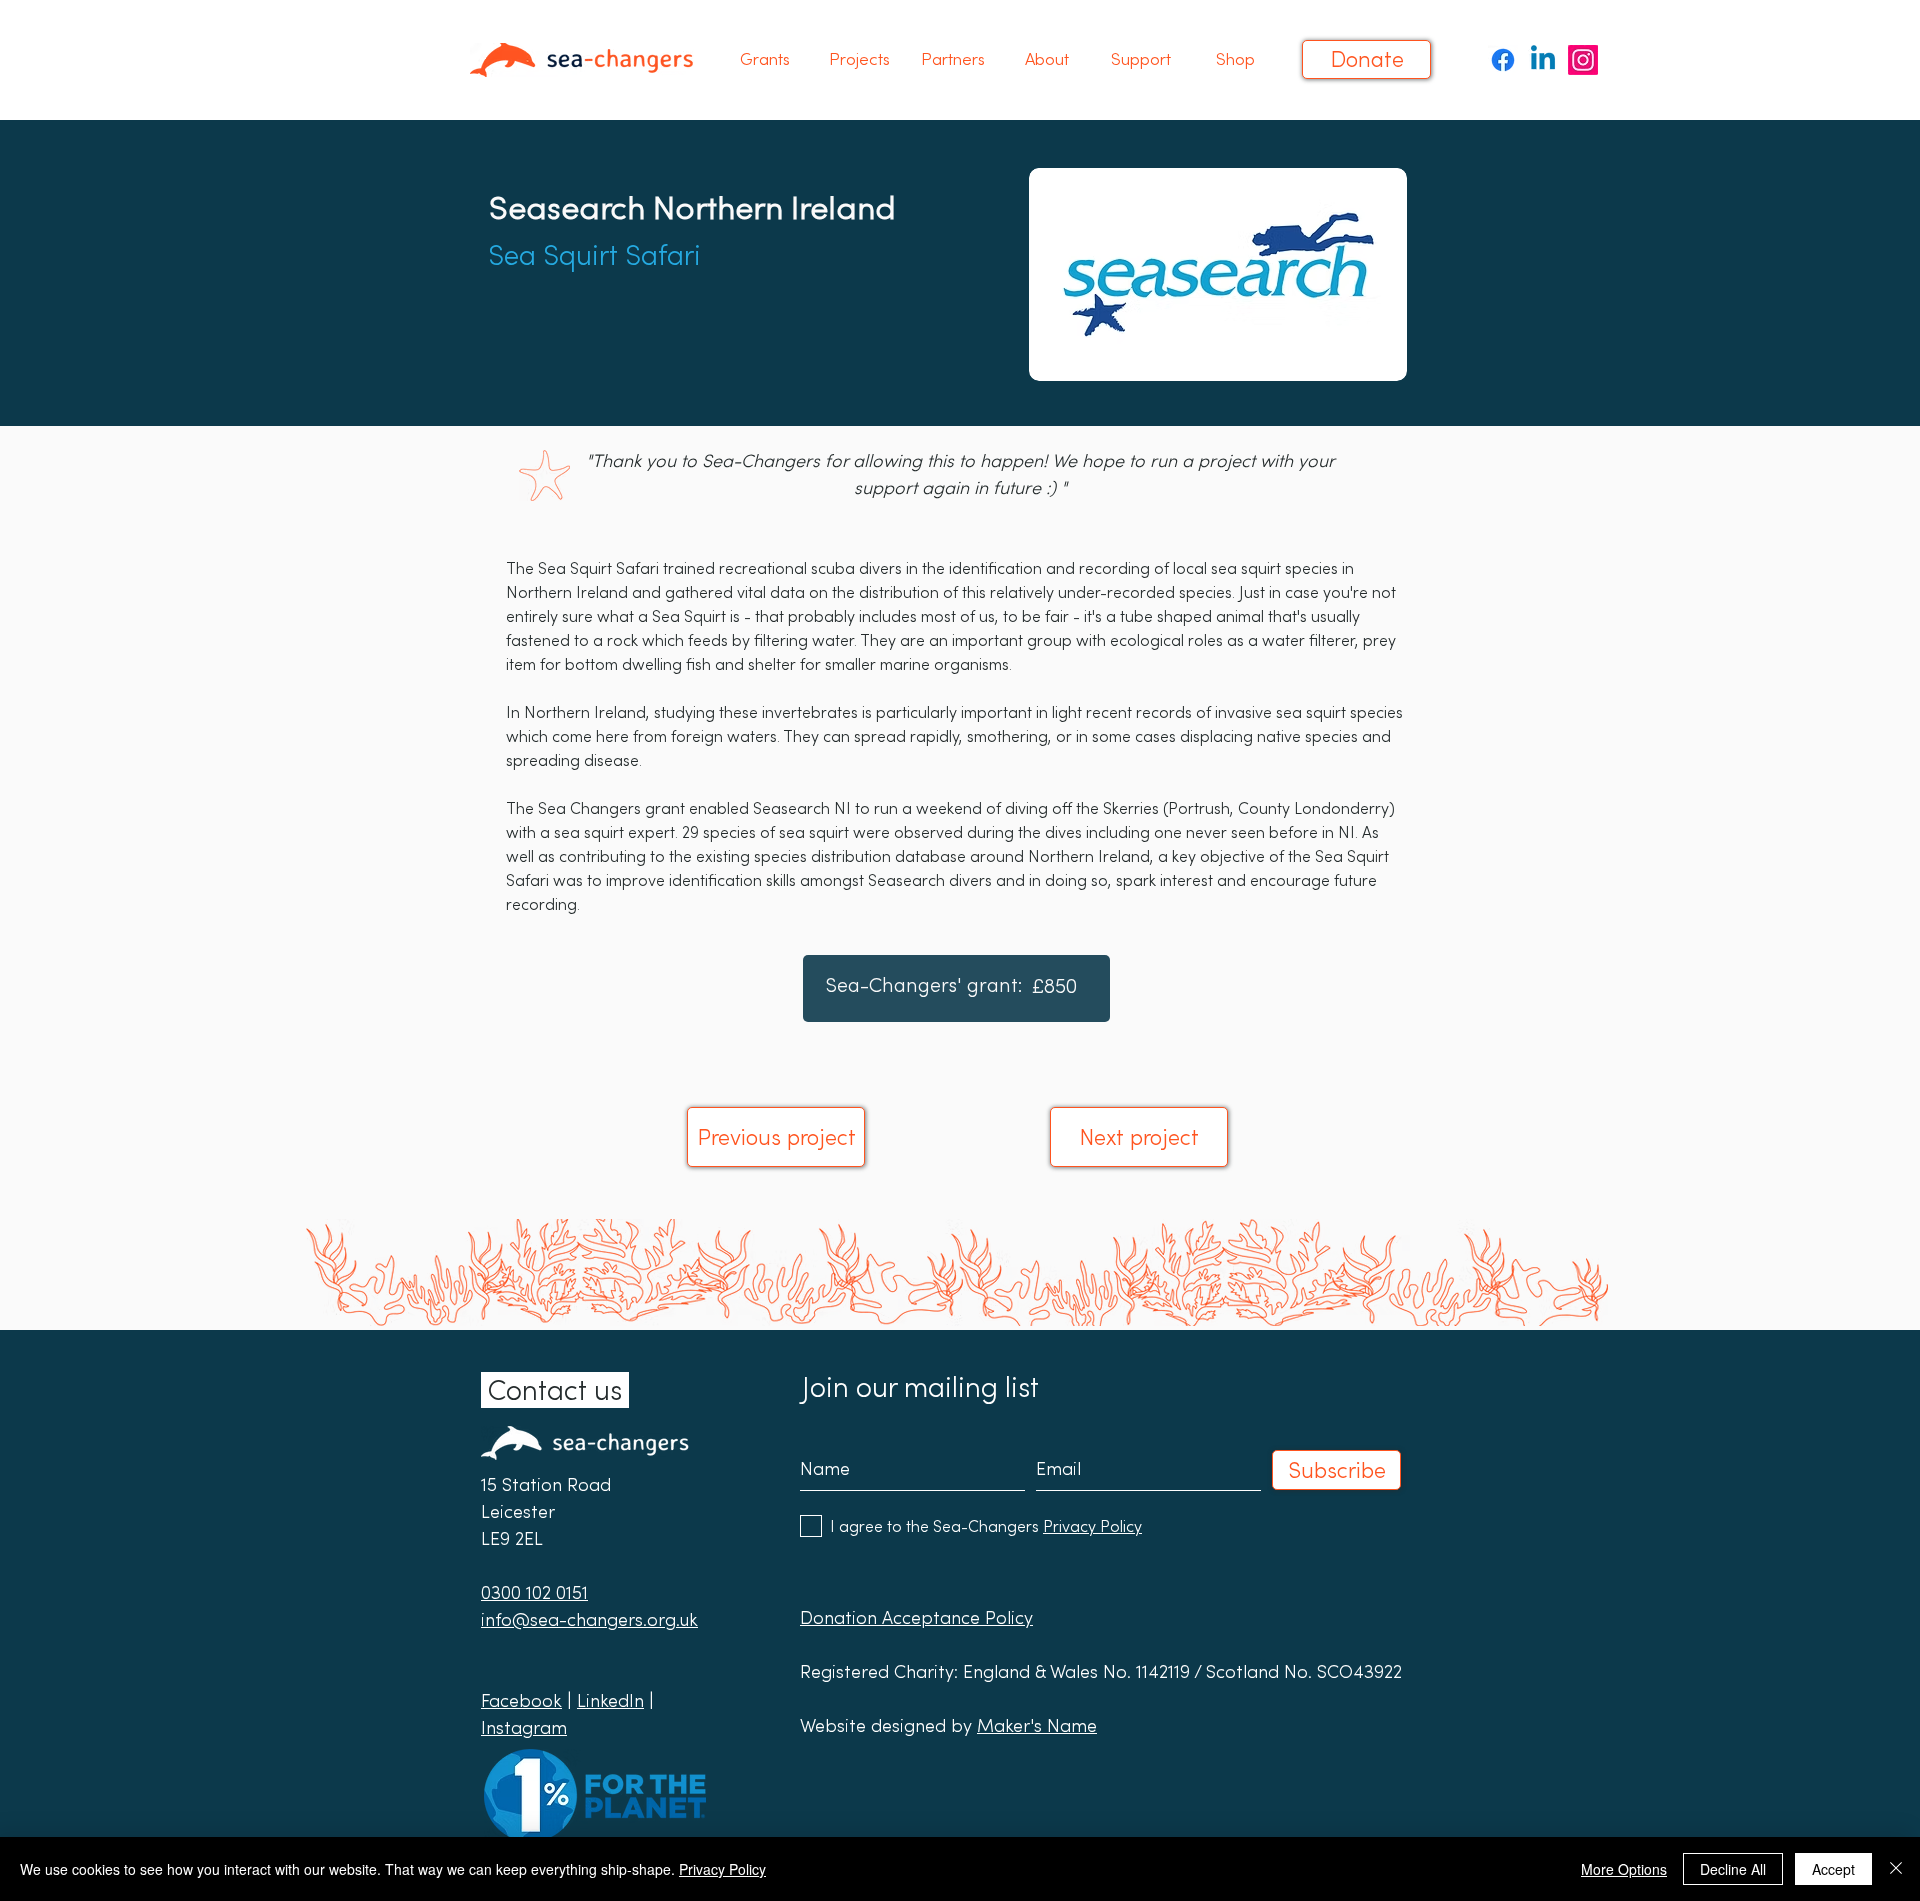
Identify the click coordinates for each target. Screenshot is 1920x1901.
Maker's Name (1037, 1725)
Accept (1833, 1869)
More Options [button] (1624, 1869)
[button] (765, 59)
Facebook (521, 1700)
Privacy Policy (722, 1869)
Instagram (524, 1727)
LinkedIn (610, 1700)
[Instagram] (1583, 60)
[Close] (1896, 1869)
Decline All (1733, 1869)
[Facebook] (1503, 60)
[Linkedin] (1543, 60)
